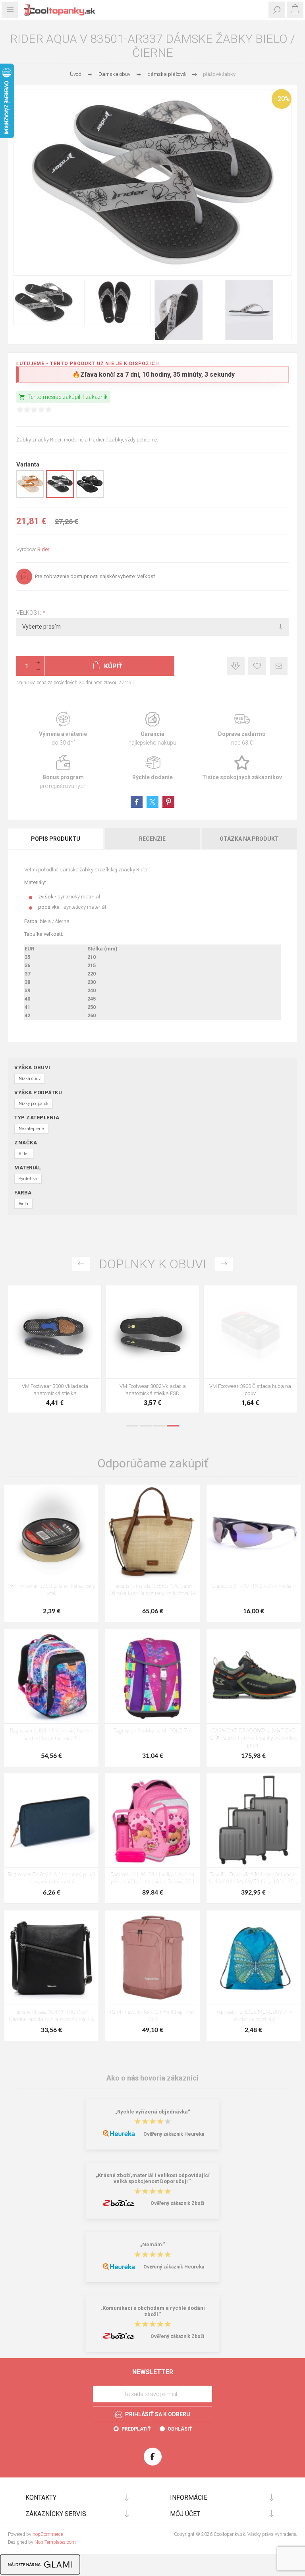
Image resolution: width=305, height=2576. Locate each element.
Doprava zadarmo (242, 729)
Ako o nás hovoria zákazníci (152, 2078)
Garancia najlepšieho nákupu (152, 729)
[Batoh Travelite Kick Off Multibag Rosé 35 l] (152, 1958)
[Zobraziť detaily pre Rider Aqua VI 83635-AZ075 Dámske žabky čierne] (90, 496)
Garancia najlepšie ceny (236, 666)
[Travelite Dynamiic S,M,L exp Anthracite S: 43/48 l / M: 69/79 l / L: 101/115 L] (254, 1820)
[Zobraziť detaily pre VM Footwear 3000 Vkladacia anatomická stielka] (55, 1332)
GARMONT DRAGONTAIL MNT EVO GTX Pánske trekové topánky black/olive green (254, 1738)
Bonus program (63, 772)
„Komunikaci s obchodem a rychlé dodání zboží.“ (153, 2311)
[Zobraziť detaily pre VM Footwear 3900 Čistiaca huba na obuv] (250, 1332)
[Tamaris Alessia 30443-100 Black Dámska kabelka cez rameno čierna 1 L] (51, 1958)
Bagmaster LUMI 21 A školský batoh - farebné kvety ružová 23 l (51, 1735)
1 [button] (132, 1426)
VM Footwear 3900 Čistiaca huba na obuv (250, 1390)
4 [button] (173, 1426)
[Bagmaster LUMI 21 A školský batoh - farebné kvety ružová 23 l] (51, 1676)
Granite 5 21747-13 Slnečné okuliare (254, 1586)
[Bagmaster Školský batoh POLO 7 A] (152, 1676)
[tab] (56, 839)
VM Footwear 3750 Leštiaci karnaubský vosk (51, 1590)
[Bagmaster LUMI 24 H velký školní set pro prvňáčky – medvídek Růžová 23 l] (152, 1820)
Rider (43, 549)
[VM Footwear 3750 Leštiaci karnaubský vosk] (51, 1532)
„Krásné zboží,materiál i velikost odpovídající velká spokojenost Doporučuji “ (153, 2178)
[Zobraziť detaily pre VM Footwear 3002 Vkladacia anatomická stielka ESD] (152, 1332)
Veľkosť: (29, 613)
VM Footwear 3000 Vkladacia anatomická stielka (55, 1390)
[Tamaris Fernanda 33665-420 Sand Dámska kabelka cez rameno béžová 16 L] (152, 1532)
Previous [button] (81, 1264)
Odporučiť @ (279, 666)
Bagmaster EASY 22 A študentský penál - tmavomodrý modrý (51, 1878)
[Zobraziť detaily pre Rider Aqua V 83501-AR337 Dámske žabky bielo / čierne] (60, 496)
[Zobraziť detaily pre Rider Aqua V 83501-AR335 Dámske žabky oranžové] (30, 496)
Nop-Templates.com (55, 2542)
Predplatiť (136, 2429)
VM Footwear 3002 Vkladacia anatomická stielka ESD (153, 1390)
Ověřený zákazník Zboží (177, 2203)
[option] (55, 1351)
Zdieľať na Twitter (152, 802)
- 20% (282, 99)
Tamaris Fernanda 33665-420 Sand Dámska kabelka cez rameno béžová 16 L (153, 1594)
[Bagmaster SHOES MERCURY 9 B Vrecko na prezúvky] (254, 1958)
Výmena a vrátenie (63, 729)
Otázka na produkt (249, 839)
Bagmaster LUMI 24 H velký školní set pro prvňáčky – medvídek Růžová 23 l (152, 1878)
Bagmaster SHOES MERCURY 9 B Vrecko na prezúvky (253, 2016)
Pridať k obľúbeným (257, 666)
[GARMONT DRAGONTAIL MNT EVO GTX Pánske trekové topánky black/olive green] (254, 1676)
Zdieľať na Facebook (137, 802)
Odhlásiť (180, 2429)
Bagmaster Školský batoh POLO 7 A (153, 1731)
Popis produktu (56, 839)
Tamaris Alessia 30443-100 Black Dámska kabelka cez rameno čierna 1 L (52, 2016)
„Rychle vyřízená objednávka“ (153, 2112)
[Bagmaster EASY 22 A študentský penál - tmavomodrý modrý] (51, 1820)
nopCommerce (48, 2534)
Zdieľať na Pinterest (168, 802)
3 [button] (159, 1426)
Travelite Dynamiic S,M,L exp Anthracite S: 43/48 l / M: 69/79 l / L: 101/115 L (254, 1878)
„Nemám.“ (153, 2245)
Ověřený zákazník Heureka (174, 2134)
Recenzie (152, 839)
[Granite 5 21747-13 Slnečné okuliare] (254, 1532)
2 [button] (146, 1426)
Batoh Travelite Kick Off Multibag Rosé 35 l (152, 2016)
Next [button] (224, 1264)
